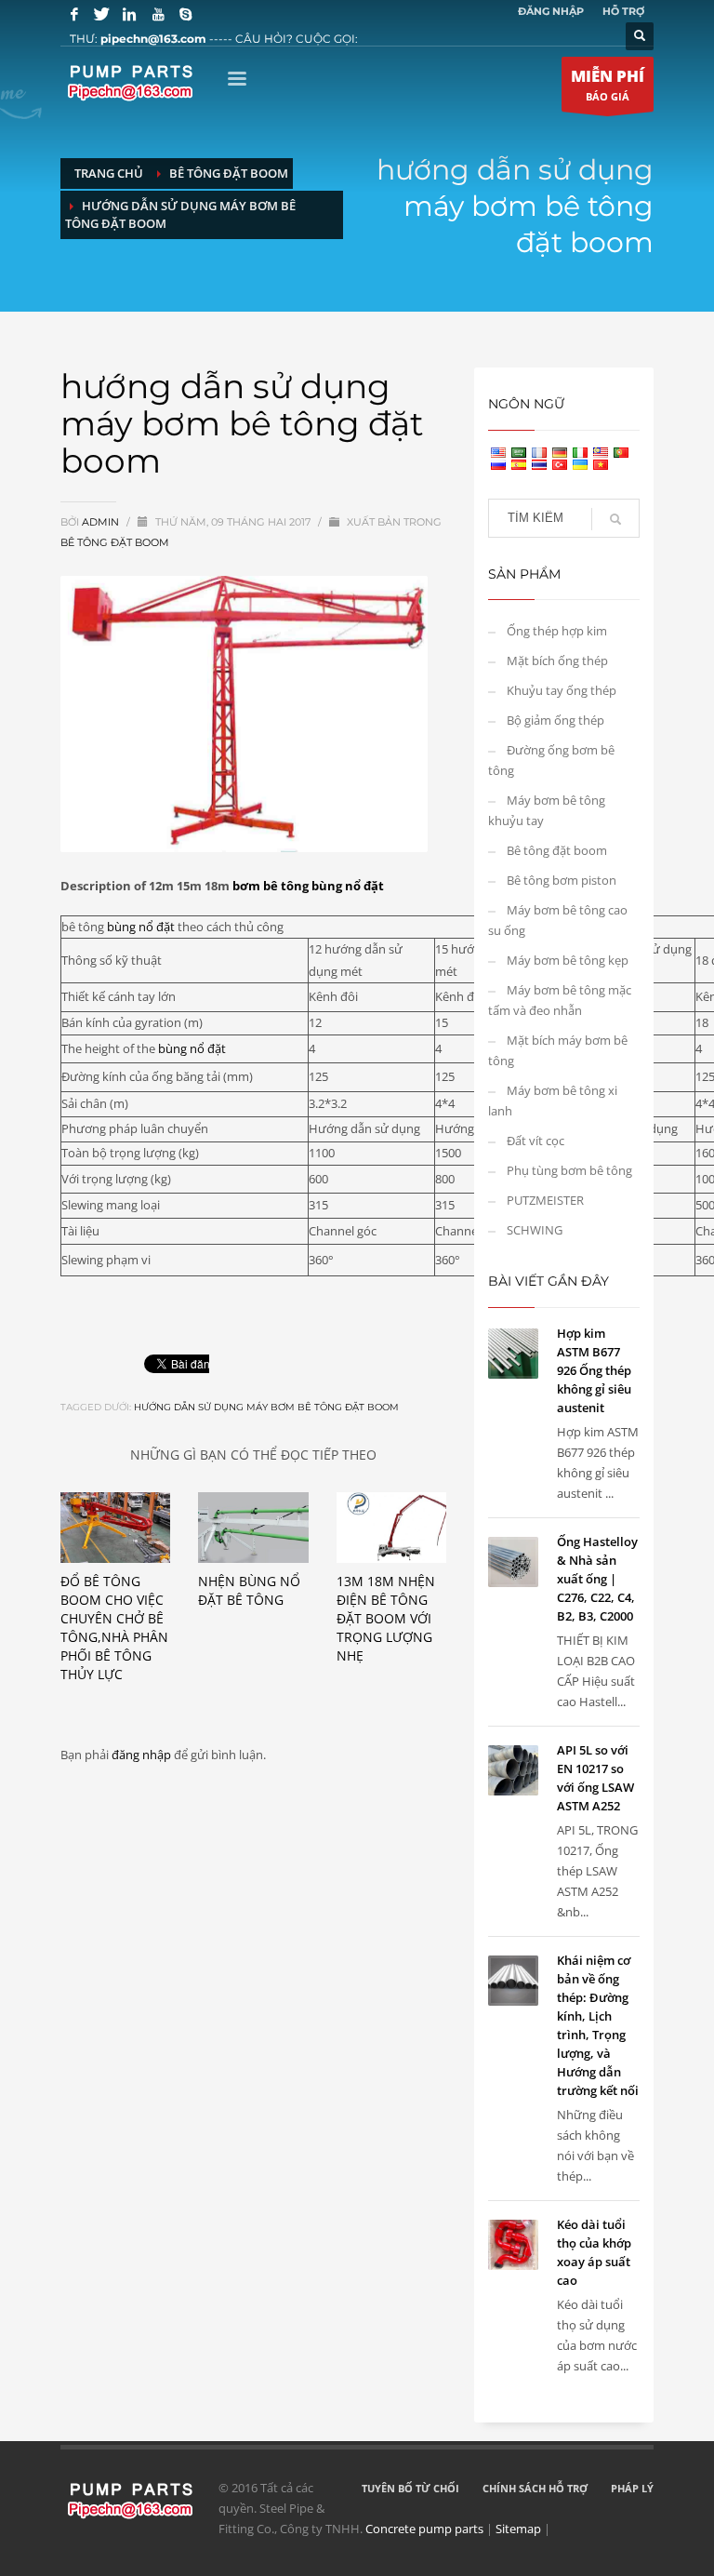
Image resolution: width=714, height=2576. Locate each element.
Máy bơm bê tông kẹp (568, 960)
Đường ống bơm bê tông (551, 760)
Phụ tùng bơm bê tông (569, 1170)
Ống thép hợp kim (557, 631)
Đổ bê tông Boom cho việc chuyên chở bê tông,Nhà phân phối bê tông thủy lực (114, 1628)
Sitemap (518, 2529)
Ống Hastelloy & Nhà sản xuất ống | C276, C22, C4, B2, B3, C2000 (597, 1579)
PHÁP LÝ (632, 2488)
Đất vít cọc (535, 1141)
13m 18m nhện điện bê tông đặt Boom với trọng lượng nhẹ (386, 1618)
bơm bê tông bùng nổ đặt (308, 886)
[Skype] (186, 14)
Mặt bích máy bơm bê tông (558, 1050)
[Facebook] (74, 14)
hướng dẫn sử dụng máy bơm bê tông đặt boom (266, 1407)
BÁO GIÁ (608, 84)
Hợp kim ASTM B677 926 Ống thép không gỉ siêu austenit (594, 1370)
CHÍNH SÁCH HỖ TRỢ (535, 2488)
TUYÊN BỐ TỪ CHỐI (410, 2488)
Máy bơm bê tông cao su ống (558, 920)
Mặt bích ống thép (557, 661)
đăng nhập (143, 1755)
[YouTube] (158, 14)
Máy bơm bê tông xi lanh (553, 1101)
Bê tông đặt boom (115, 542)
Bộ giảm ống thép (555, 720)
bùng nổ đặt (141, 927)
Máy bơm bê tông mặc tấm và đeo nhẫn (560, 1000)
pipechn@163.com (153, 39)
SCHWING (535, 1230)
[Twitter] (102, 14)
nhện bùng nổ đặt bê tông (249, 1590)
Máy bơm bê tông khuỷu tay (547, 810)
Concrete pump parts (424, 2529)
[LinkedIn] (130, 14)
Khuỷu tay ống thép (562, 690)
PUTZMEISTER (545, 1200)
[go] (615, 519)
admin (102, 522)
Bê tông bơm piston (562, 880)
